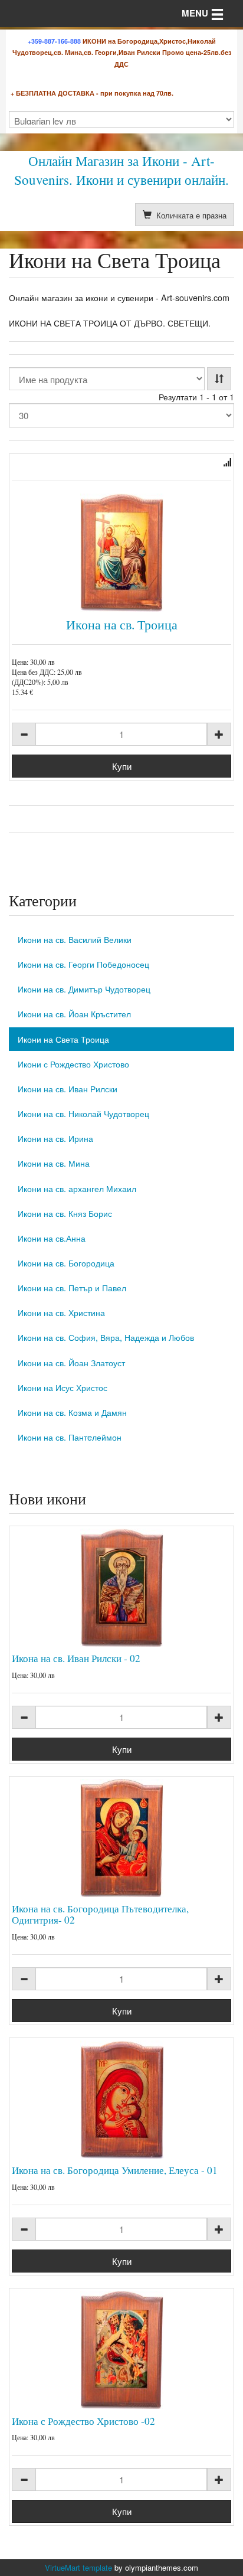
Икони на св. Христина (61, 1312)
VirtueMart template (78, 2567)
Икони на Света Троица (63, 1039)
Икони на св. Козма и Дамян (72, 1412)
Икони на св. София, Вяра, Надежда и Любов (106, 1337)
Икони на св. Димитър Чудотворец (84, 989)
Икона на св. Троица (122, 624)
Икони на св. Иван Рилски (68, 1088)
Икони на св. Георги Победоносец (83, 964)
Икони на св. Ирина (55, 1138)
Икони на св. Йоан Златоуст (71, 1362)
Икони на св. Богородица (66, 1263)
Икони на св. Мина (54, 1163)
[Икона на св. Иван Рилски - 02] (121, 1588)
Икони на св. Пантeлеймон (70, 1437)
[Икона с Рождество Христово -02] (121, 2350)
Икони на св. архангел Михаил (77, 1188)
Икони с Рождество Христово (73, 1064)
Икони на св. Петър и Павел (72, 1287)
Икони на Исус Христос (63, 1387)
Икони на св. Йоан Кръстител (74, 1013)
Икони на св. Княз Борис (65, 1213)
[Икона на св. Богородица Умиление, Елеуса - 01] (121, 2100)
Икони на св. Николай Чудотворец (83, 1113)
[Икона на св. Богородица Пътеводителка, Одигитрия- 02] (121, 1838)
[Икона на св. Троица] (121, 553)
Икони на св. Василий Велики (75, 939)
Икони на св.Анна (52, 1238)
